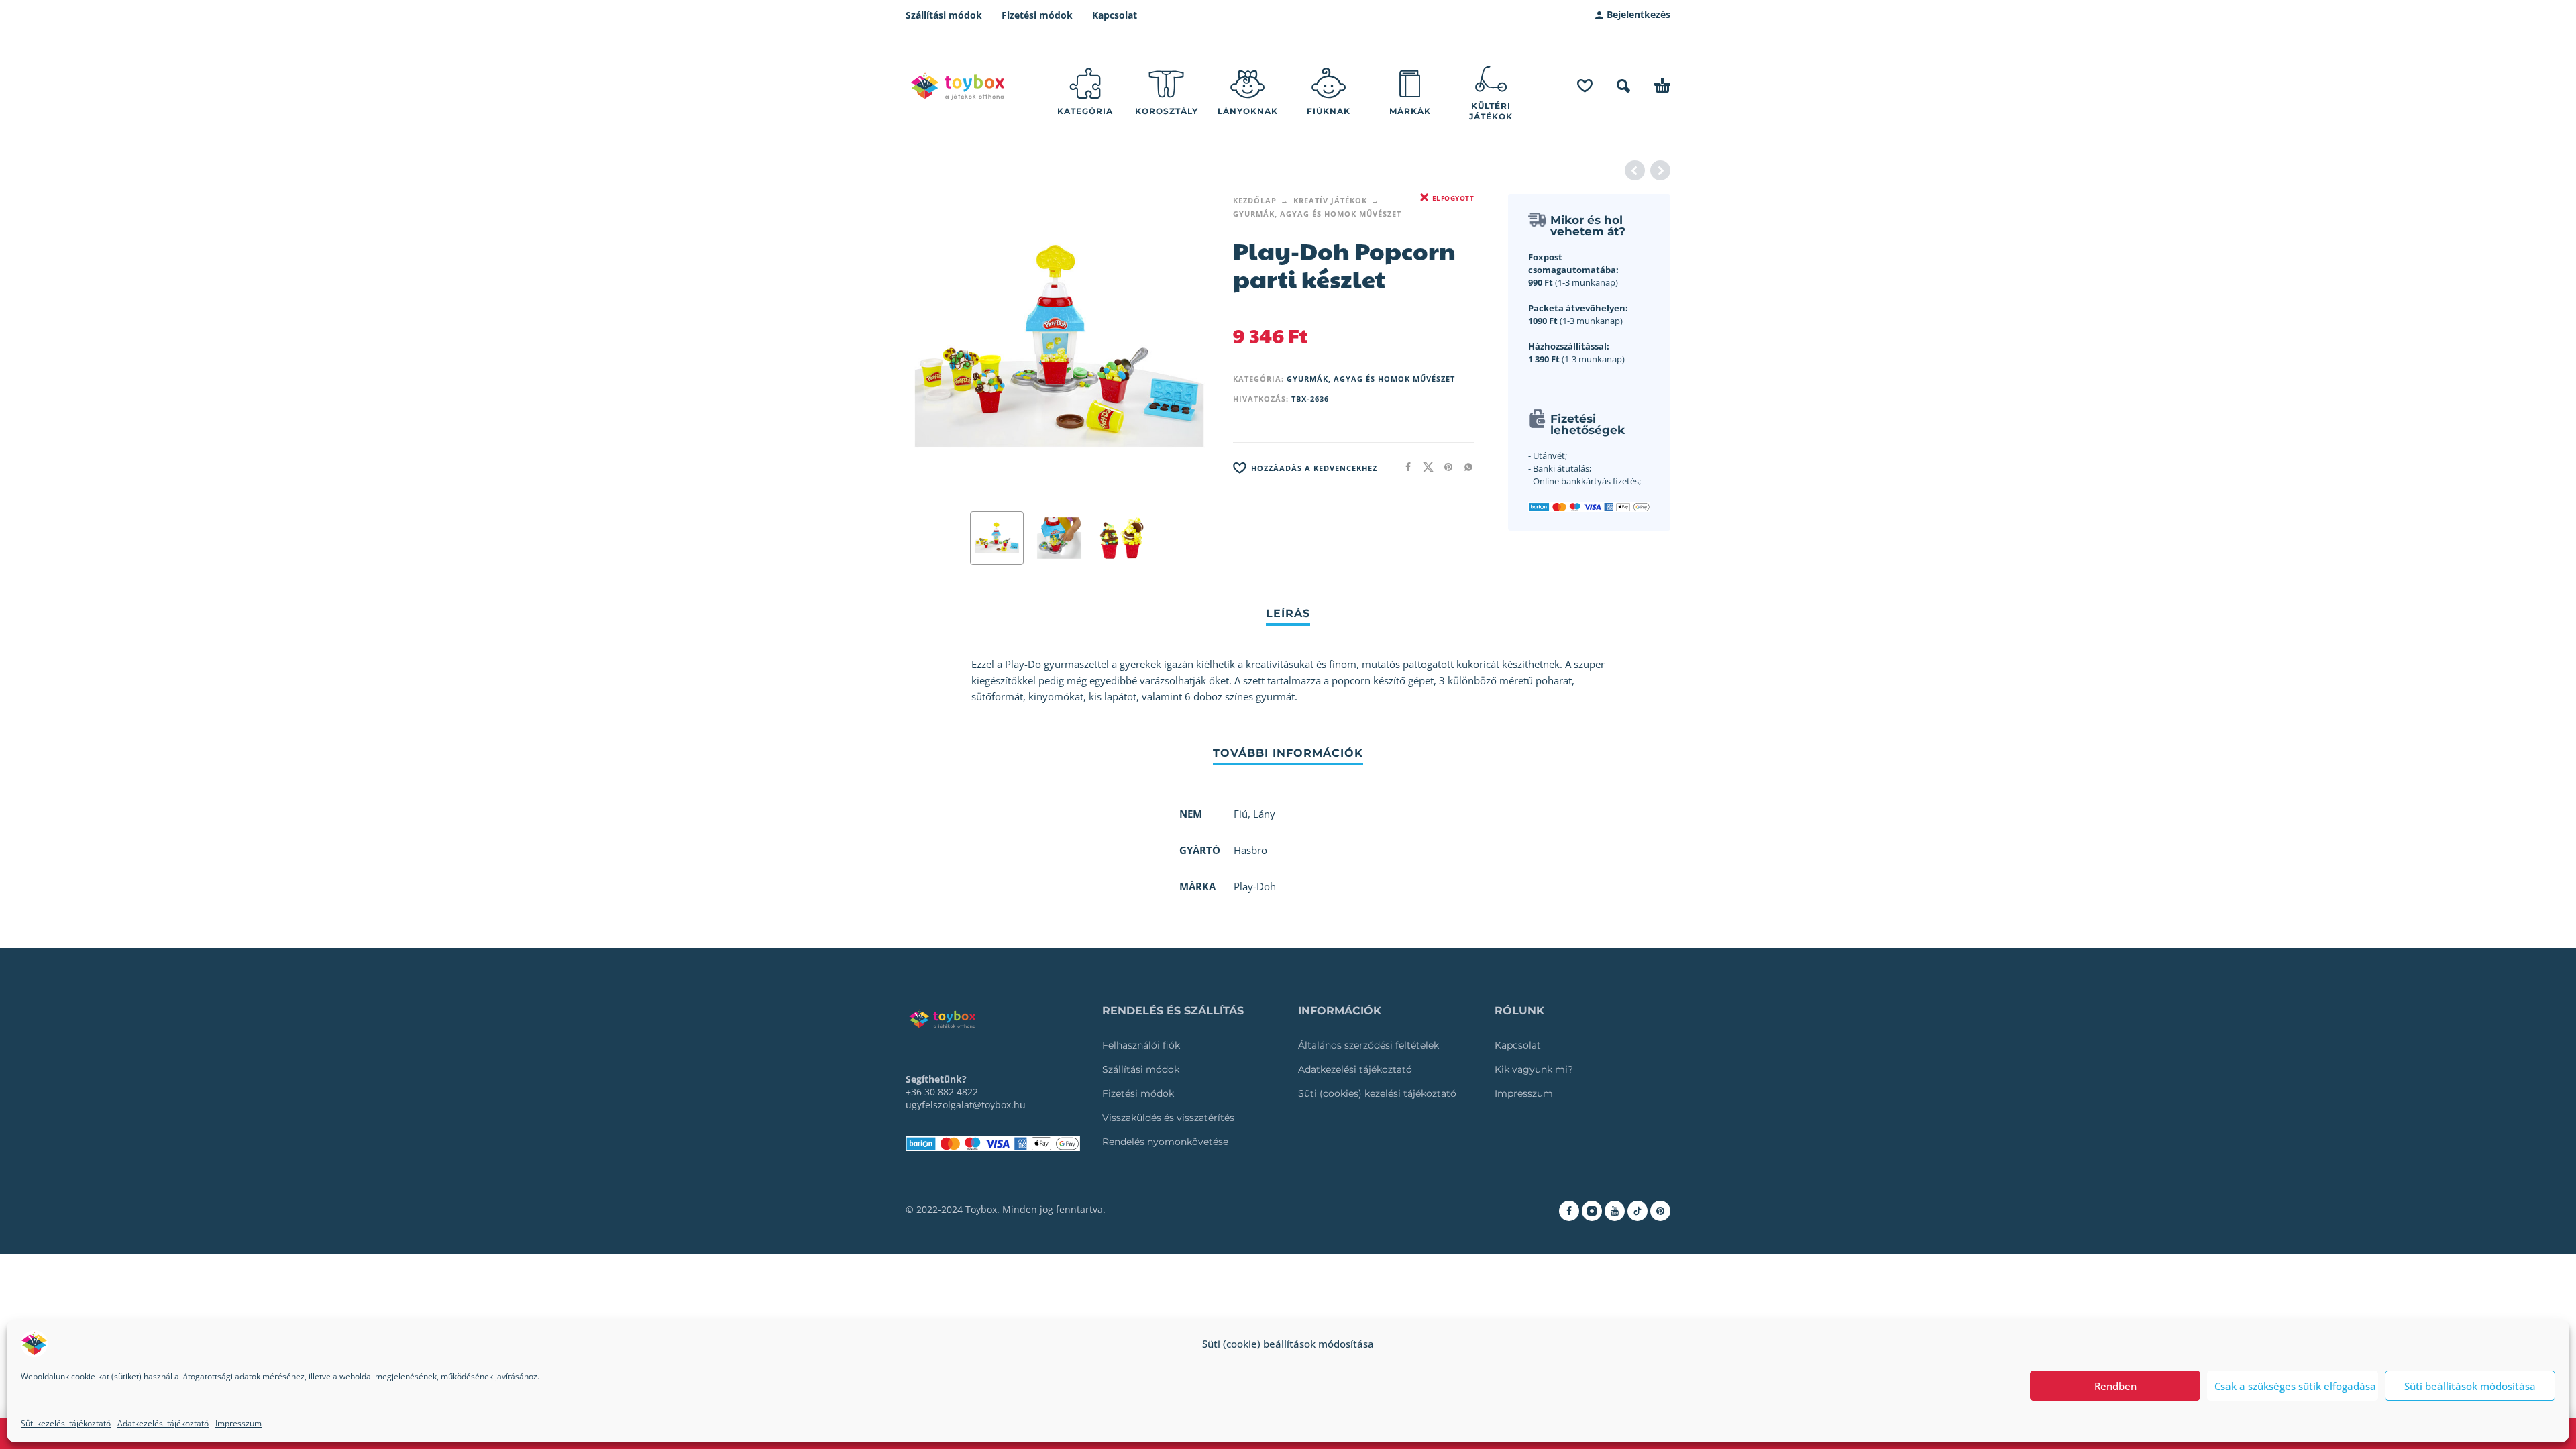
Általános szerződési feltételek (1368, 1045)
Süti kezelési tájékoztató (66, 1423)
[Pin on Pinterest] (1444, 467)
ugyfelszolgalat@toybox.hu (966, 1105)
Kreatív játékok (1330, 200)
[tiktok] (1638, 1211)
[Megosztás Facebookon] (1404, 467)
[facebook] (1569, 1211)
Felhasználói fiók (1141, 1045)
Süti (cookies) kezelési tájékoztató (1377, 1093)
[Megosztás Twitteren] (1424, 467)
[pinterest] (1660, 1211)
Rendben (2115, 1386)
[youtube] (1615, 1211)
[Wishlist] (1585, 86)
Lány (1264, 814)
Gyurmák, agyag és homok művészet (1317, 214)
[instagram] (1592, 1211)
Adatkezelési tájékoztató (163, 1423)
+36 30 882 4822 (942, 1092)
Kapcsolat (1115, 15)
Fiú (1241, 814)
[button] (1623, 86)
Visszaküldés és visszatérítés (1168, 1118)
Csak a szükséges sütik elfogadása (2295, 1386)
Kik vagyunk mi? (1534, 1069)
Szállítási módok (944, 15)
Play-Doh (1255, 886)
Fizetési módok (1037, 15)
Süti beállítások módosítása (2470, 1386)
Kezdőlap (1255, 200)
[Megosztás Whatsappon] (1464, 467)
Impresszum (238, 1423)
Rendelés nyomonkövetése (1165, 1142)
